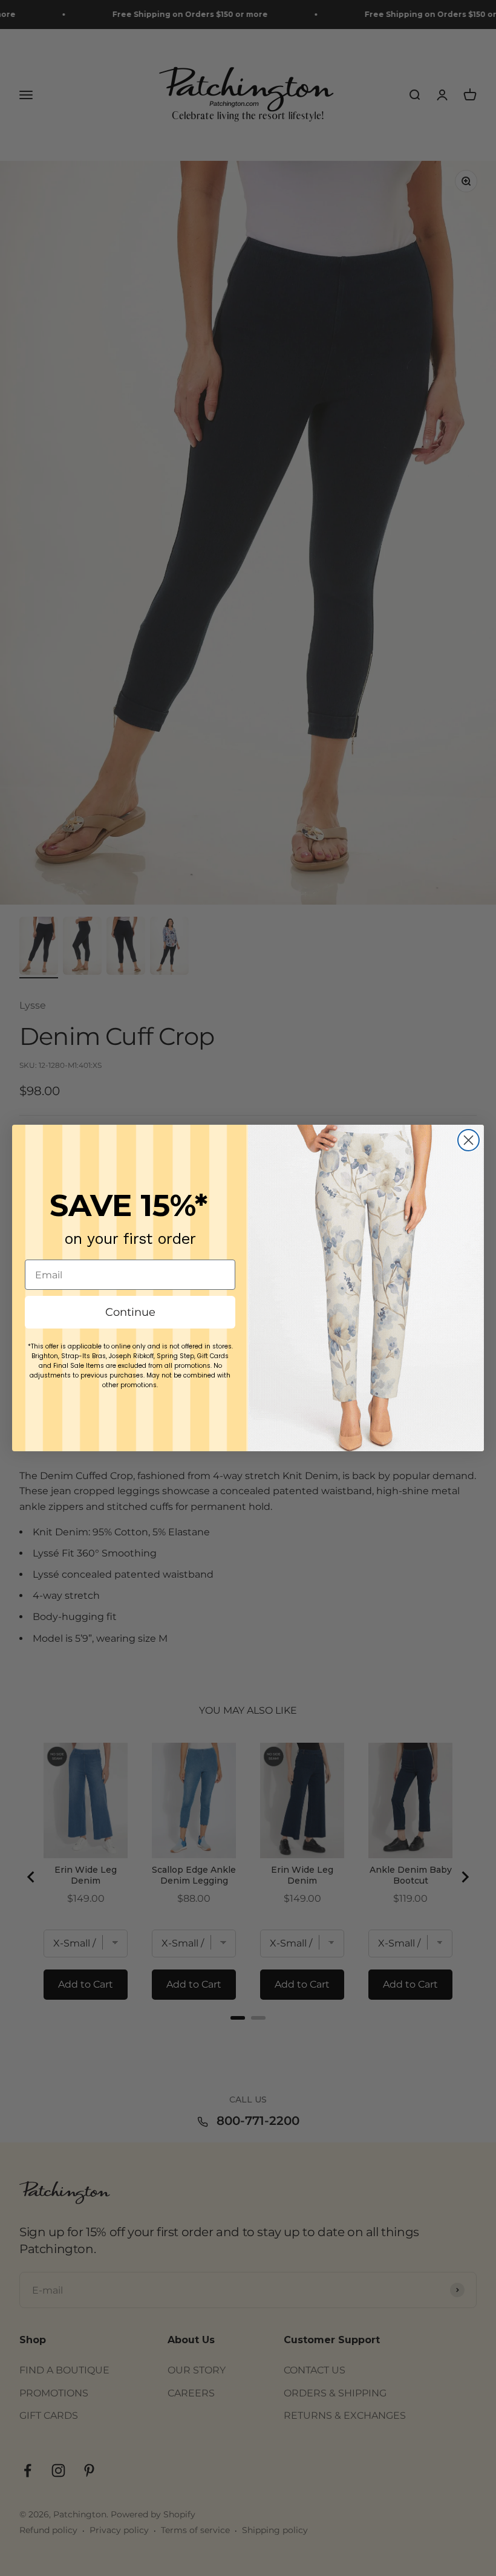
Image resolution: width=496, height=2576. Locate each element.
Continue (130, 1312)
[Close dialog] (468, 1140)
